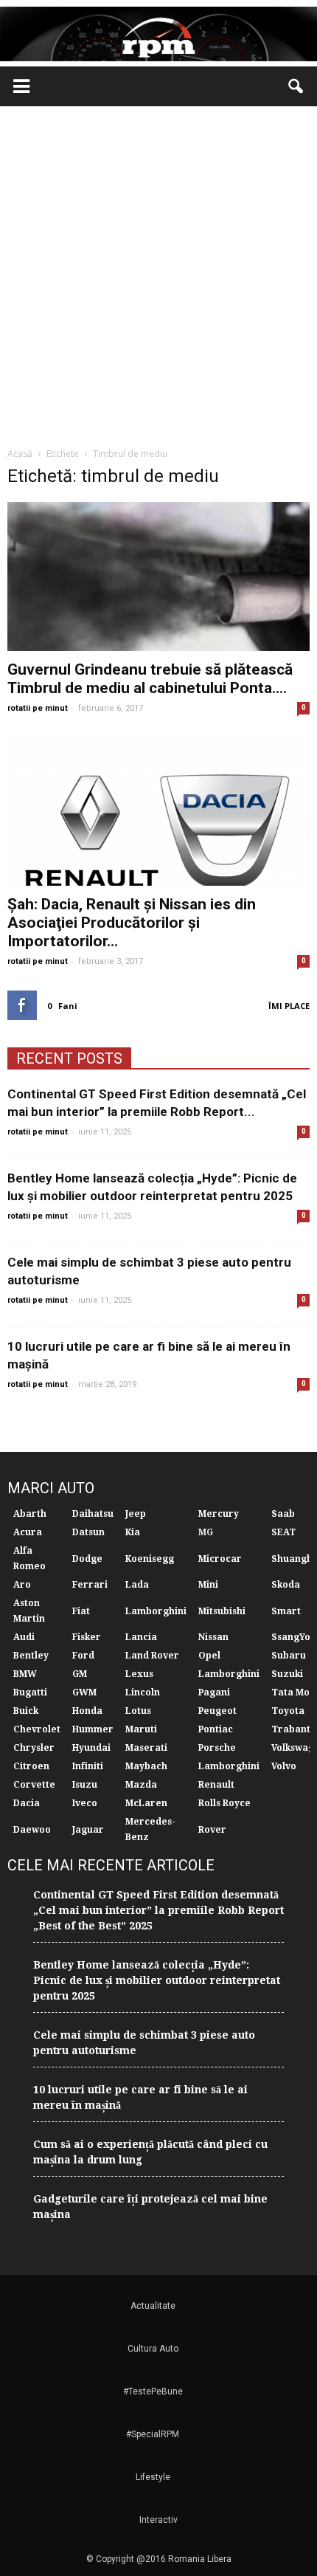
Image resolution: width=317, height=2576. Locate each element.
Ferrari (90, 1585)
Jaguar (88, 1830)
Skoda (286, 1585)
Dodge (87, 1559)
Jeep (136, 1514)
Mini (208, 1585)
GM (80, 1674)
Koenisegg (150, 1559)
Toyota (288, 1711)
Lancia (141, 1637)
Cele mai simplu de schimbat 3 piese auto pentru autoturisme (144, 2043)
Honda (87, 1711)
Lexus (139, 1674)
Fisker (87, 1637)
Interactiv (158, 2520)
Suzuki (287, 1674)
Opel (209, 1656)
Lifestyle (153, 2477)
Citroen (31, 1766)
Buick (26, 1711)
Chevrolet (37, 1729)
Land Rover (152, 1656)
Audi (24, 1637)
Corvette (34, 1785)
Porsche (217, 1748)
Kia (133, 1532)
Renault (216, 1785)
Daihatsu (93, 1514)
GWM (84, 1692)
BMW (25, 1674)
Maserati (146, 1748)
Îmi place (289, 1006)
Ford (83, 1656)
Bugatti (30, 1692)
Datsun (88, 1532)
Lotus (138, 1711)
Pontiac (216, 1729)
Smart (286, 1611)
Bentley (31, 1656)
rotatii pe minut (38, 708)
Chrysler (34, 1748)
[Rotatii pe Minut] (158, 34)
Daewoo (32, 1830)
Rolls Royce (224, 1803)
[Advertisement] (158, 272)
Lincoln (143, 1692)
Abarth (30, 1514)
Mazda (141, 1785)
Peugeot (217, 1711)
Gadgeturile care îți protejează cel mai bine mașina (150, 2207)
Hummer (93, 1729)
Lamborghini (156, 1611)
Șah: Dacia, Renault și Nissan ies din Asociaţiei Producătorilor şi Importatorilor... (132, 923)
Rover (212, 1830)
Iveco (85, 1803)
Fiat (81, 1611)
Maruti (141, 1729)
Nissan (213, 1637)
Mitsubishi (222, 1611)
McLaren (146, 1803)
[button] (296, 86)
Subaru (289, 1656)
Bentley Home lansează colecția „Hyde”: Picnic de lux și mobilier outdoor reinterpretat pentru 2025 (157, 1980)
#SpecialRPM (153, 2434)
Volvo (284, 1766)
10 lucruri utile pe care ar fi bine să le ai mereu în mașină (140, 2097)
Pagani (214, 1692)
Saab (283, 1514)
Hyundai (91, 1748)
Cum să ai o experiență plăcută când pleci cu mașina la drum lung (150, 2152)
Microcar (220, 1559)
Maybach (146, 1766)
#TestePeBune (153, 2391)
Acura (28, 1532)
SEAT (283, 1532)
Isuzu (85, 1785)
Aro (22, 1585)
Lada (137, 1585)
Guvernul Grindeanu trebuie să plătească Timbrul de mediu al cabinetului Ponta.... (150, 679)
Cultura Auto (153, 2349)
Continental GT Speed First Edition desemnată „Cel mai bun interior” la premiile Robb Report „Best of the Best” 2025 (158, 1910)
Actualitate (153, 2306)
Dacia (27, 1803)
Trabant (291, 1729)
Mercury (219, 1514)
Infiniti (88, 1766)
